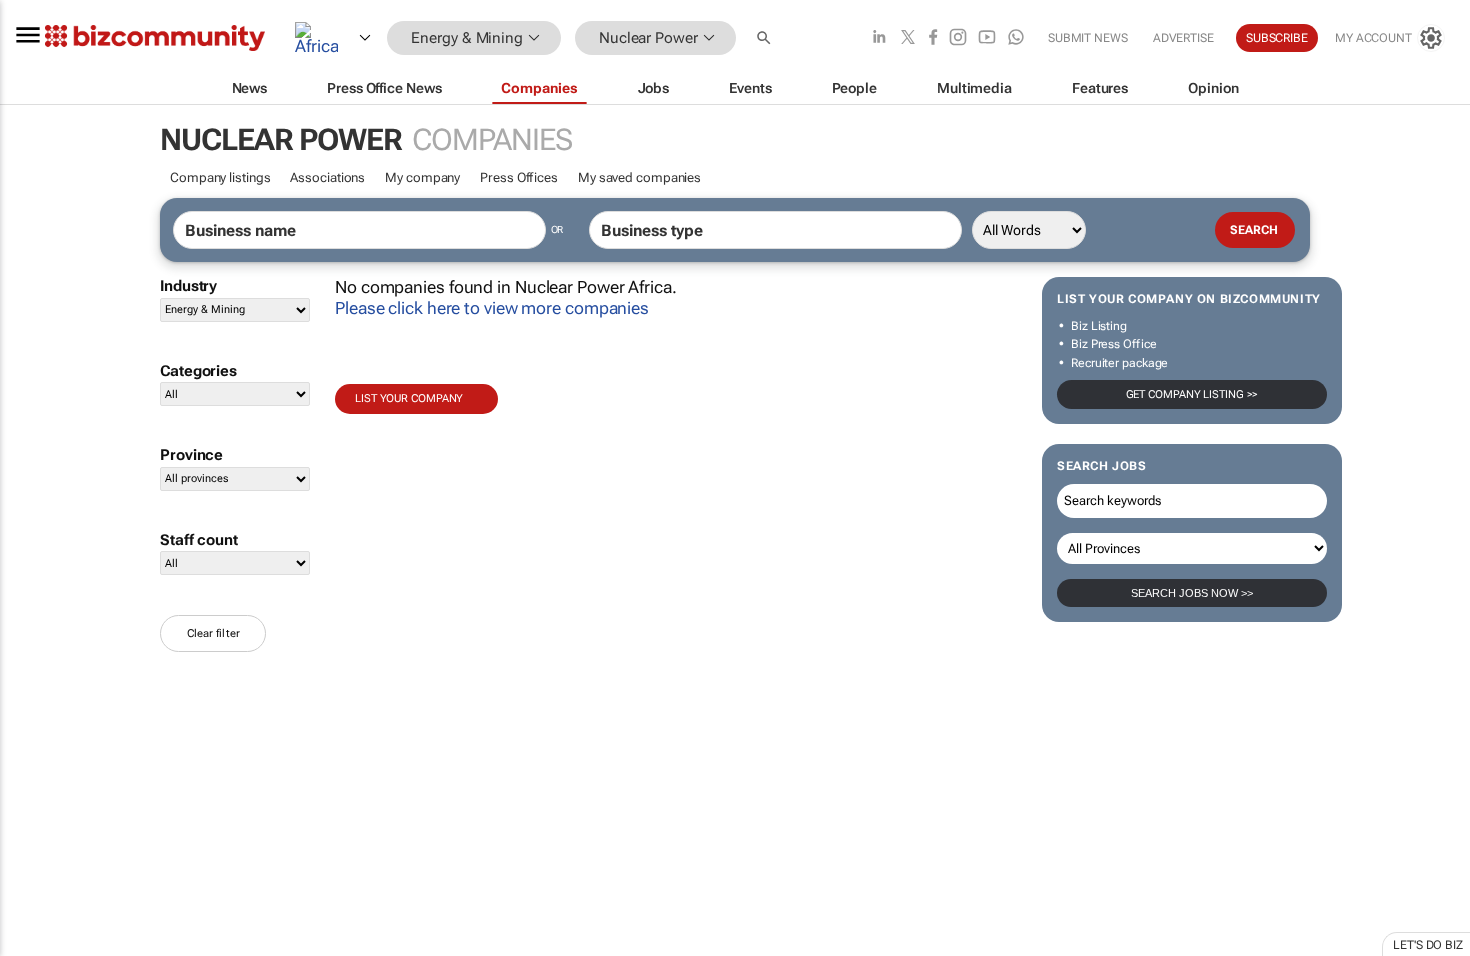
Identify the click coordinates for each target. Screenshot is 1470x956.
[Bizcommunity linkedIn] (879, 38)
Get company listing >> (1192, 394)
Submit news (1088, 38)
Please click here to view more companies (492, 308)
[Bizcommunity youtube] (987, 38)
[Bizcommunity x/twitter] (908, 38)
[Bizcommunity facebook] (933, 38)
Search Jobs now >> (1192, 593)
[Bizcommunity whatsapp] (1016, 38)
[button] (766, 38)
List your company (409, 398)
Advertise (1183, 38)
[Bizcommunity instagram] (958, 38)
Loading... (38, 935)
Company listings (220, 177)
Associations (327, 177)
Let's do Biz (1428, 945)
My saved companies (639, 177)
